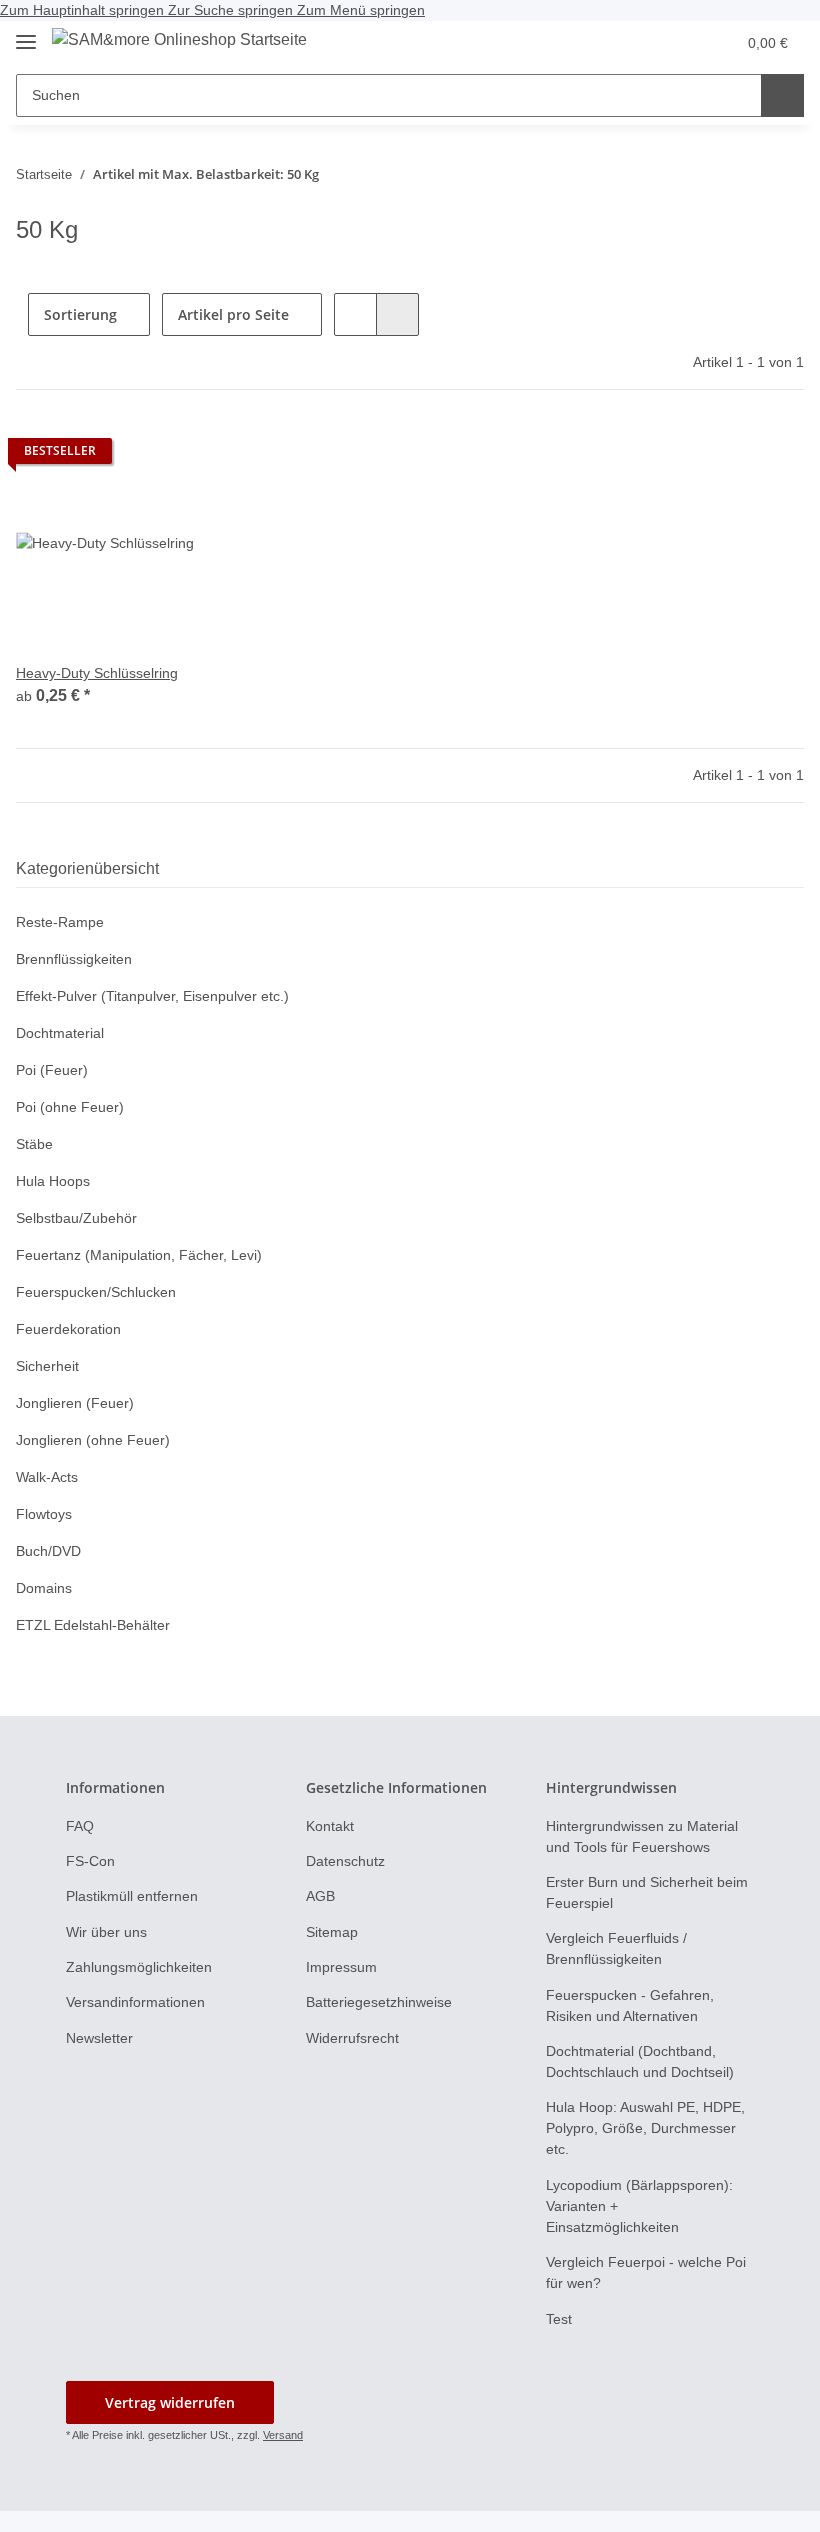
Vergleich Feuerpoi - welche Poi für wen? (646, 2272)
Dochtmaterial (60, 1033)
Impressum (341, 1967)
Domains (44, 1588)
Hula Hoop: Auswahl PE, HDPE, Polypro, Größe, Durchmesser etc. (645, 2128)
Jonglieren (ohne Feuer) (93, 1440)
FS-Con (90, 1861)
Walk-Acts (47, 1477)
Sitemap (332, 1932)
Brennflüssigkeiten (74, 959)
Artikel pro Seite (233, 314)
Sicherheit (47, 1366)
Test (559, 2319)
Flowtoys (44, 1514)
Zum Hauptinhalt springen (84, 10)
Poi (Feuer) (52, 1070)
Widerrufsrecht (352, 2038)
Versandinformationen (135, 2002)
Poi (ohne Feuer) (70, 1107)
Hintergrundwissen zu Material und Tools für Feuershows (642, 1836)
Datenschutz (345, 1861)
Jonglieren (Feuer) (75, 1403)
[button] (678, 43)
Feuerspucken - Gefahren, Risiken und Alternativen (630, 2005)
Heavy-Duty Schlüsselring (97, 673)
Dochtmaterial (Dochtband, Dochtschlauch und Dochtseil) (640, 2061)
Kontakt (330, 1826)
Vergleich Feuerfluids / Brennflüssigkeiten (616, 1948)
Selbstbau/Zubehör (76, 1218)
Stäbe (34, 1144)
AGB (320, 1896)
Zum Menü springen (361, 10)
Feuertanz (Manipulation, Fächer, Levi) (139, 1255)
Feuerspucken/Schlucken (96, 1292)
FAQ (80, 1826)
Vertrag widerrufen (170, 2402)
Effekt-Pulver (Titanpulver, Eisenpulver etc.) (152, 996)
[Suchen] (782, 95)
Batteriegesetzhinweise (379, 2002)
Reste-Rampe (60, 922)
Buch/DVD (48, 1551)
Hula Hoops (53, 1181)
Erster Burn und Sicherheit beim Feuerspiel (647, 1892)
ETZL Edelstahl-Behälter (93, 1625)
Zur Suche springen (232, 10)
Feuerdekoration (68, 1329)
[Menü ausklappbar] (26, 33)
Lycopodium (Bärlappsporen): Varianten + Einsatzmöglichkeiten (639, 2206)
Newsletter (99, 2038)
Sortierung (80, 314)
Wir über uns (106, 1932)
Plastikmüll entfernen (132, 1896)
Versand (283, 2435)
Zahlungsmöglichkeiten (139, 1967)
